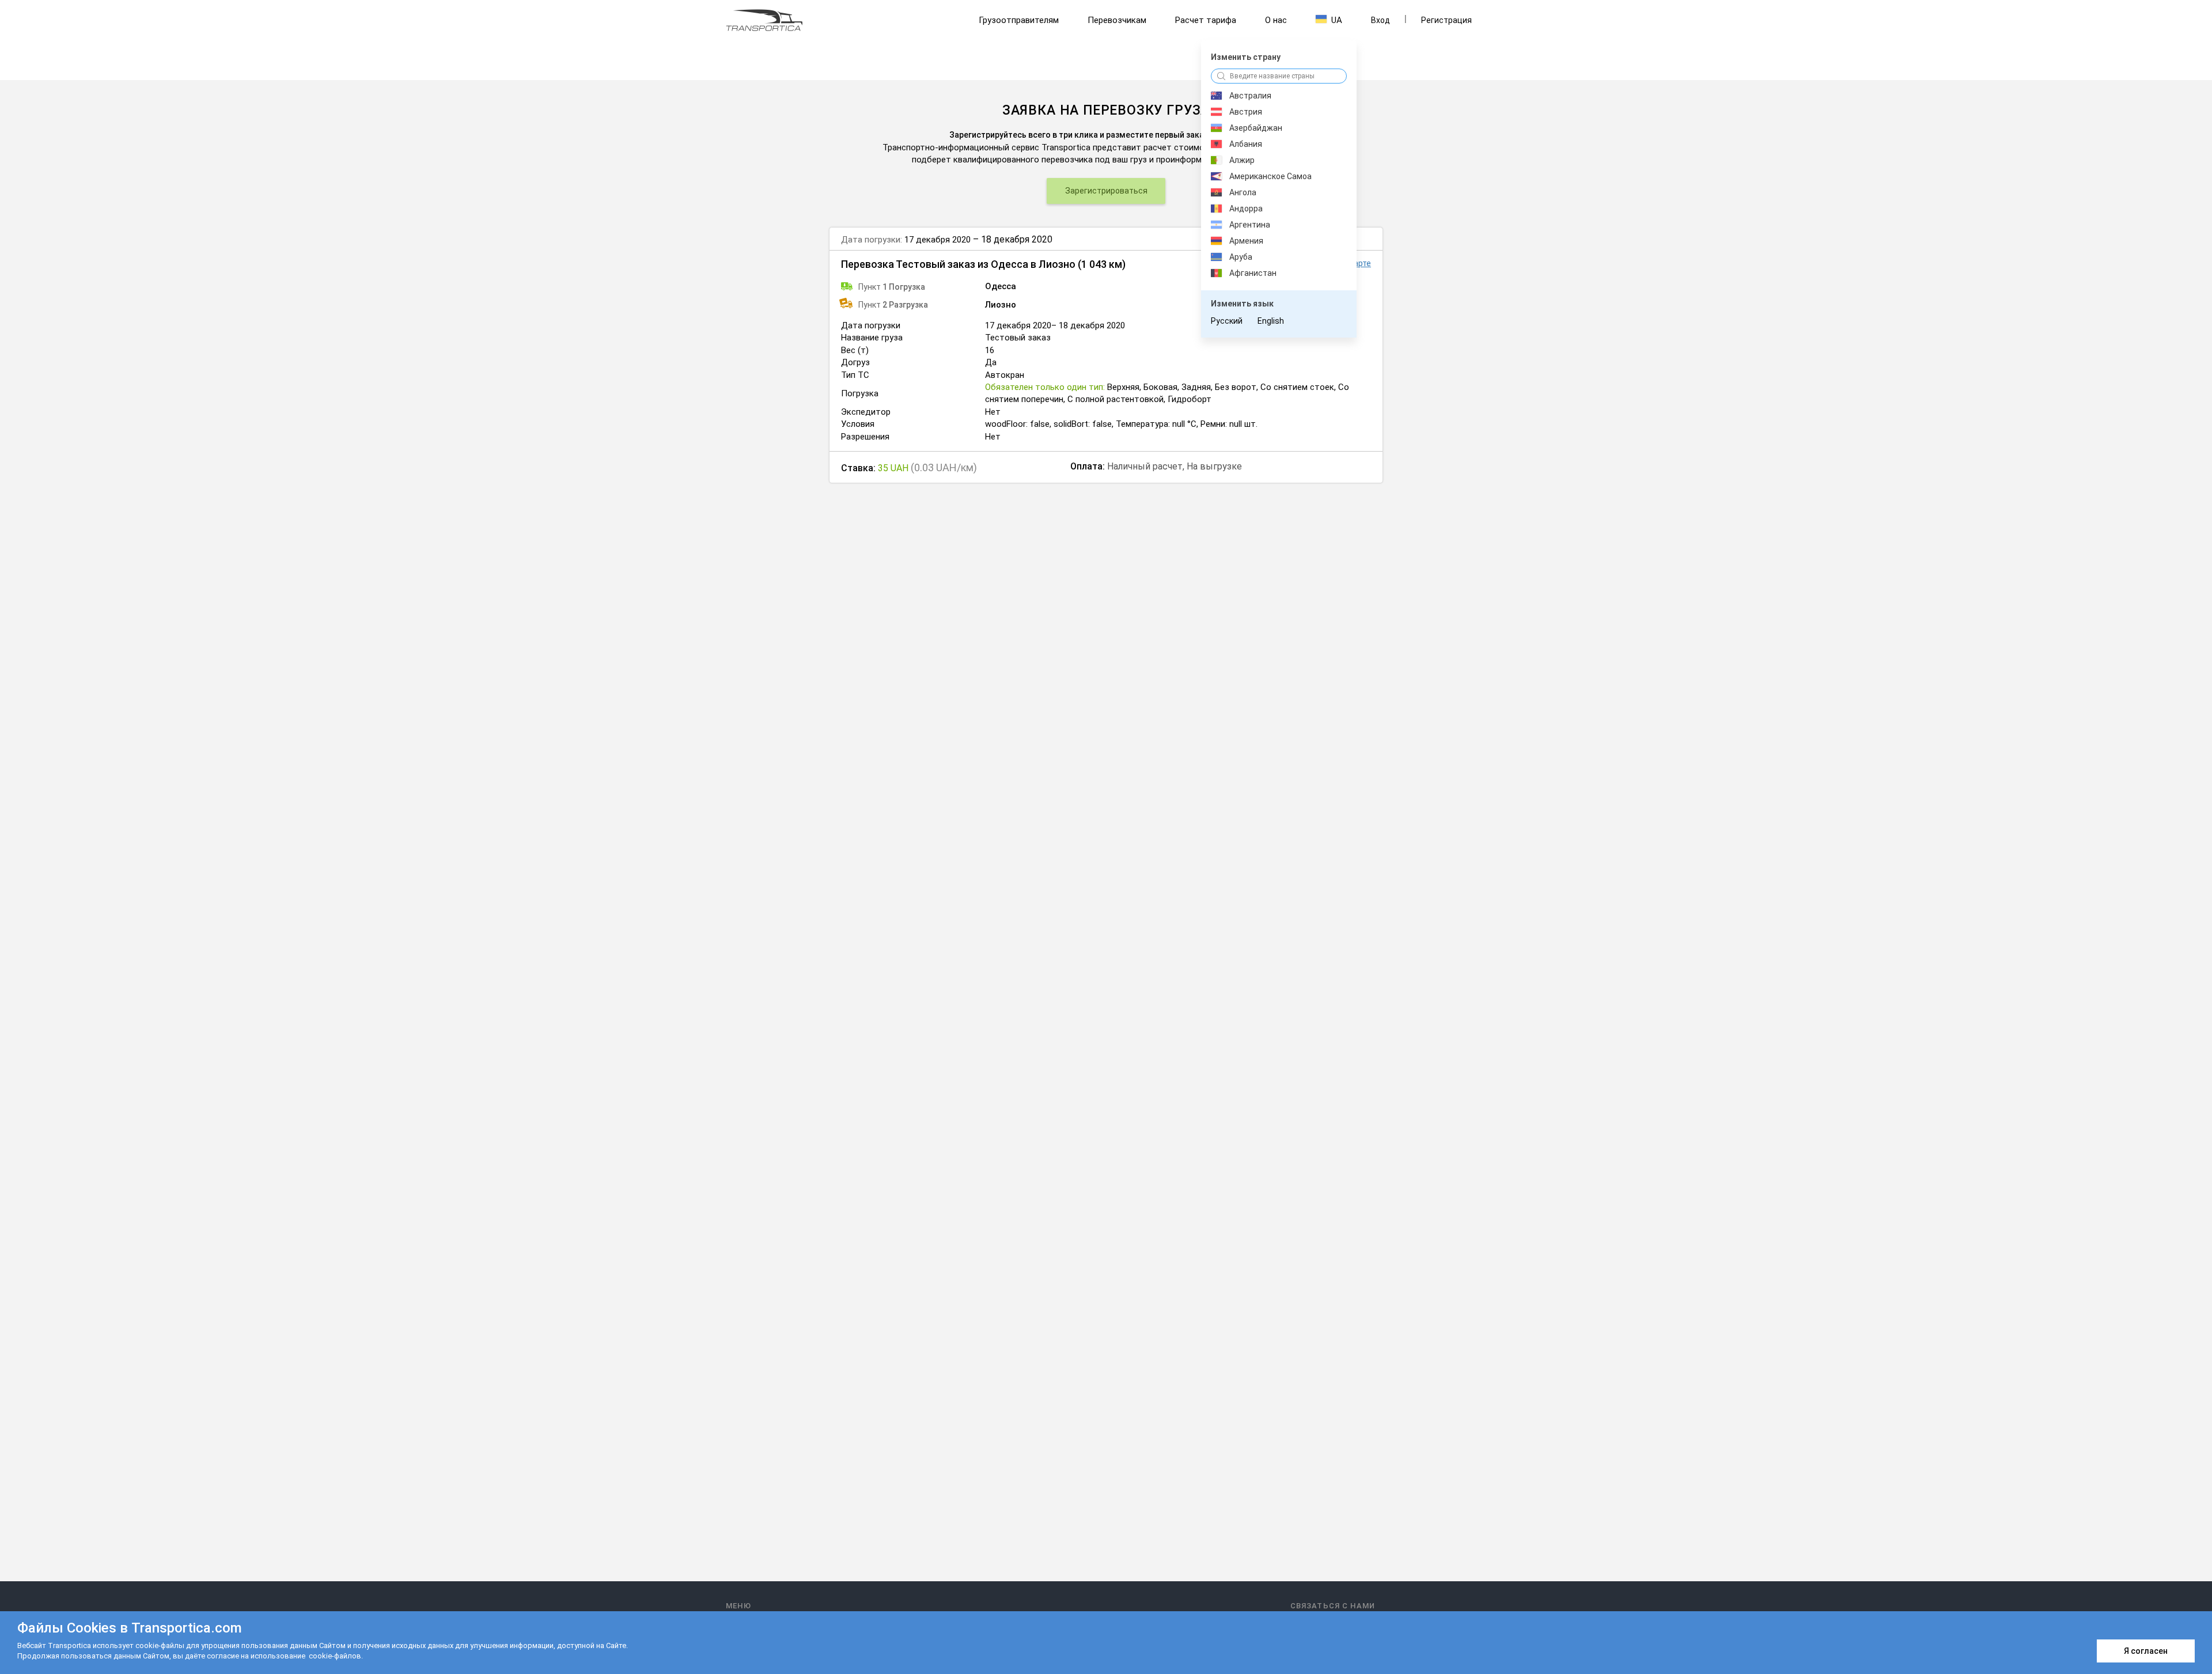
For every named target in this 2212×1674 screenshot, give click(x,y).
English (1271, 321)
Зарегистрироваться (1106, 191)
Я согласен (2146, 1651)
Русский (1227, 321)
